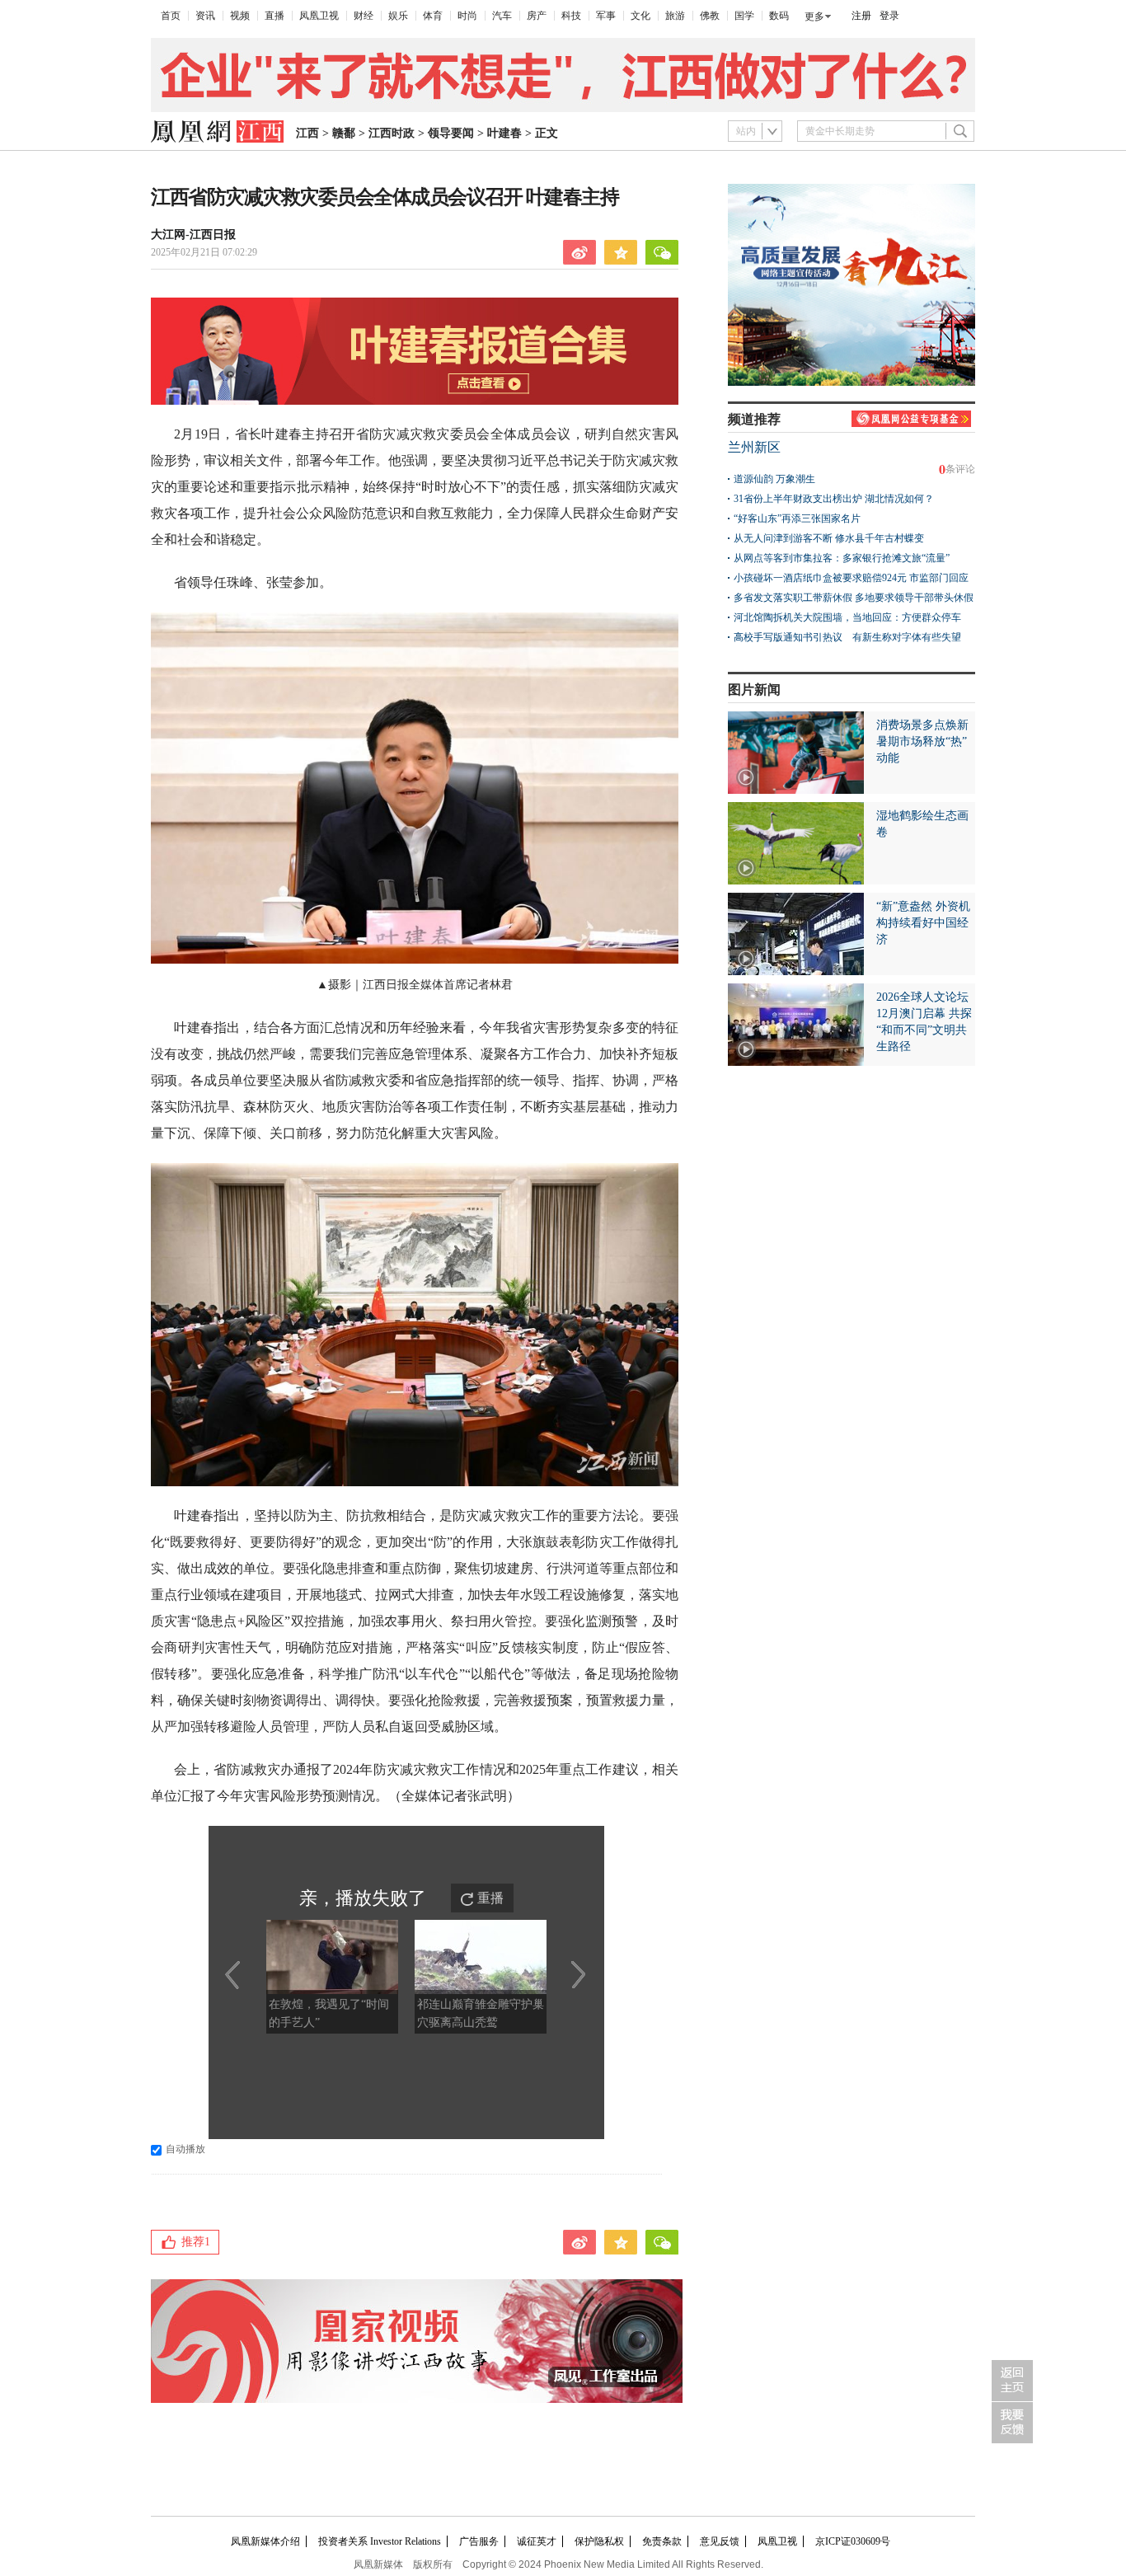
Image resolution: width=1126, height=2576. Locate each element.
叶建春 (504, 133)
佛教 (710, 16)
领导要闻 (451, 133)
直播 (274, 16)
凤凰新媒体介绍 (265, 2541)
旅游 (675, 16)
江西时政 (392, 133)
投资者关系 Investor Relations (380, 2541)
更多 (814, 16)
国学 (744, 16)
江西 (307, 133)
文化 (640, 16)
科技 (571, 16)
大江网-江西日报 (193, 235)
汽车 (502, 16)
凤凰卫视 (319, 16)
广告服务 (479, 2541)
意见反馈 (720, 2541)
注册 (861, 16)
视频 (240, 16)
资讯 (205, 16)
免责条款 (662, 2541)
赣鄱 (344, 133)
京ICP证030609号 (853, 2541)
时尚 (467, 16)
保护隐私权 (599, 2541)
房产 (537, 16)
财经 (364, 16)
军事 (606, 16)
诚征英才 (537, 2541)
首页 (171, 16)
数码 (779, 16)
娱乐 (398, 16)
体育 (433, 16)
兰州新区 (754, 447)
